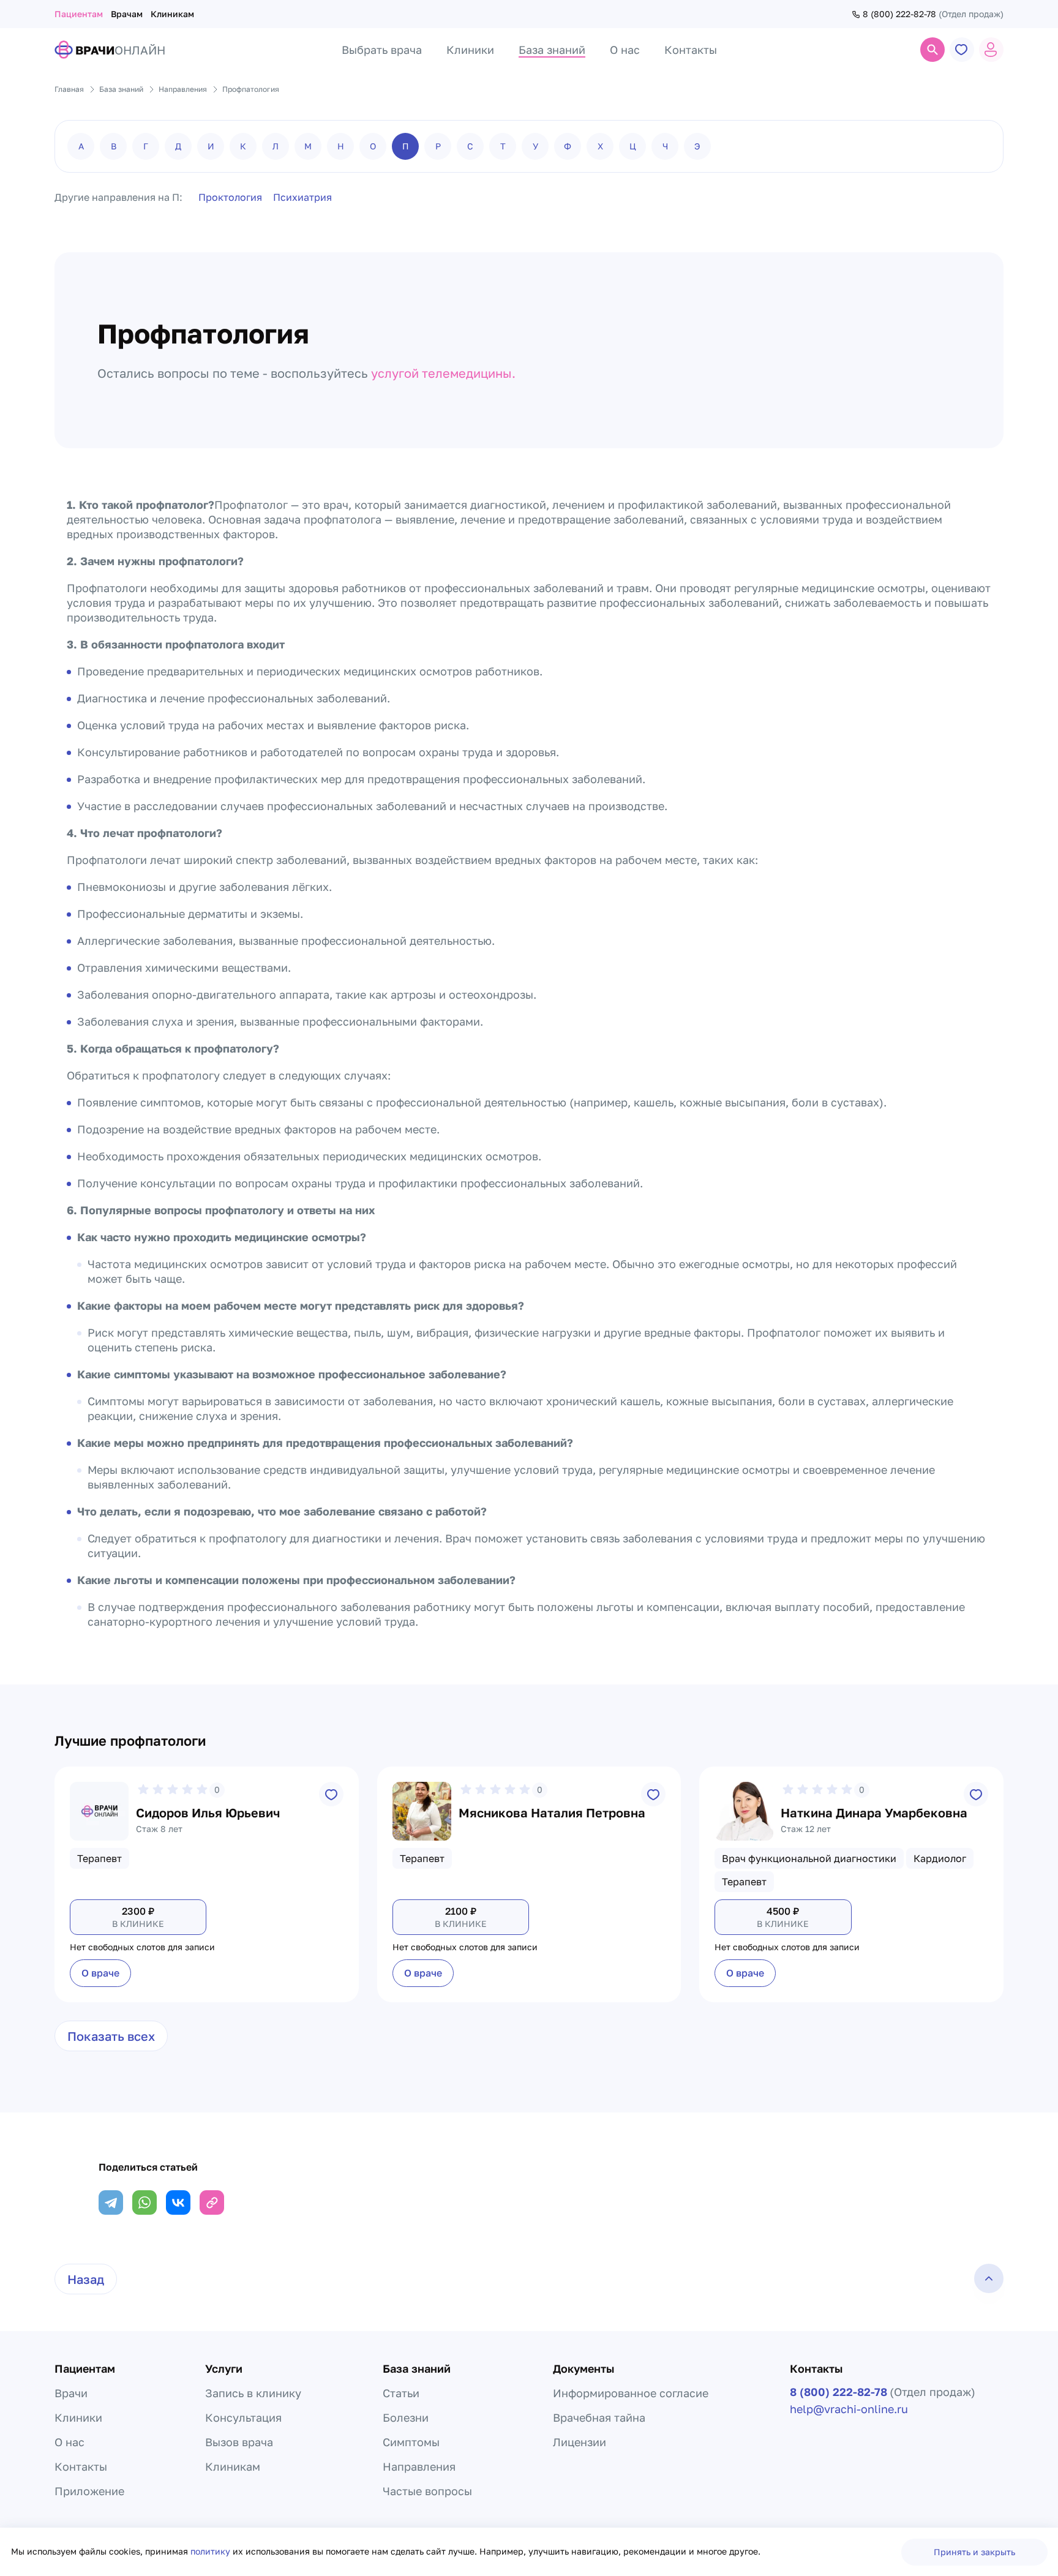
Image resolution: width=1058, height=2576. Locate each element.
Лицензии (580, 2442)
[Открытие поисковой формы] (932, 50)
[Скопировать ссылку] (212, 2202)
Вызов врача (239, 2442)
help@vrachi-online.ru (849, 2409)
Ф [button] (568, 146)
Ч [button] (665, 146)
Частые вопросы (427, 2491)
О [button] (373, 146)
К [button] (243, 146)
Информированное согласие (631, 2393)
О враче (100, 1973)
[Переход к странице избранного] (962, 50)
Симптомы (411, 2442)
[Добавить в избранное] (331, 1794)
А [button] (81, 146)
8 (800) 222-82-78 (899, 14)
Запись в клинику (253, 2393)
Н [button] (341, 146)
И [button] (211, 146)
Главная (69, 89)
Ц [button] (633, 146)
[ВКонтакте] (178, 2202)
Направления (419, 2466)
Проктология (230, 197)
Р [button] (438, 146)
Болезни (406, 2417)
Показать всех (111, 2036)
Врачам (127, 14)
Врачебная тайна (599, 2417)
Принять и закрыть (974, 2552)
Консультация (243, 2417)
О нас (69, 2442)
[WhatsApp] (144, 2202)
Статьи (401, 2393)
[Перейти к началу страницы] (989, 2278)
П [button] (406, 146)
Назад (86, 2279)
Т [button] (503, 146)
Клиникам (172, 14)
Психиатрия (302, 197)
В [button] (114, 146)
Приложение (89, 2491)
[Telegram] (111, 2202)
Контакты (81, 2466)
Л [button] (276, 146)
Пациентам (79, 14)
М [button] (308, 146)
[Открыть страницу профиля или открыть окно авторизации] (991, 50)
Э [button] (697, 146)
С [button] (470, 146)
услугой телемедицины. (443, 373)
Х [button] (600, 146)
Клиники (78, 2417)
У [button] (535, 146)
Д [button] (178, 146)
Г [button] (146, 146)
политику (212, 2551)
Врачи (71, 2393)
